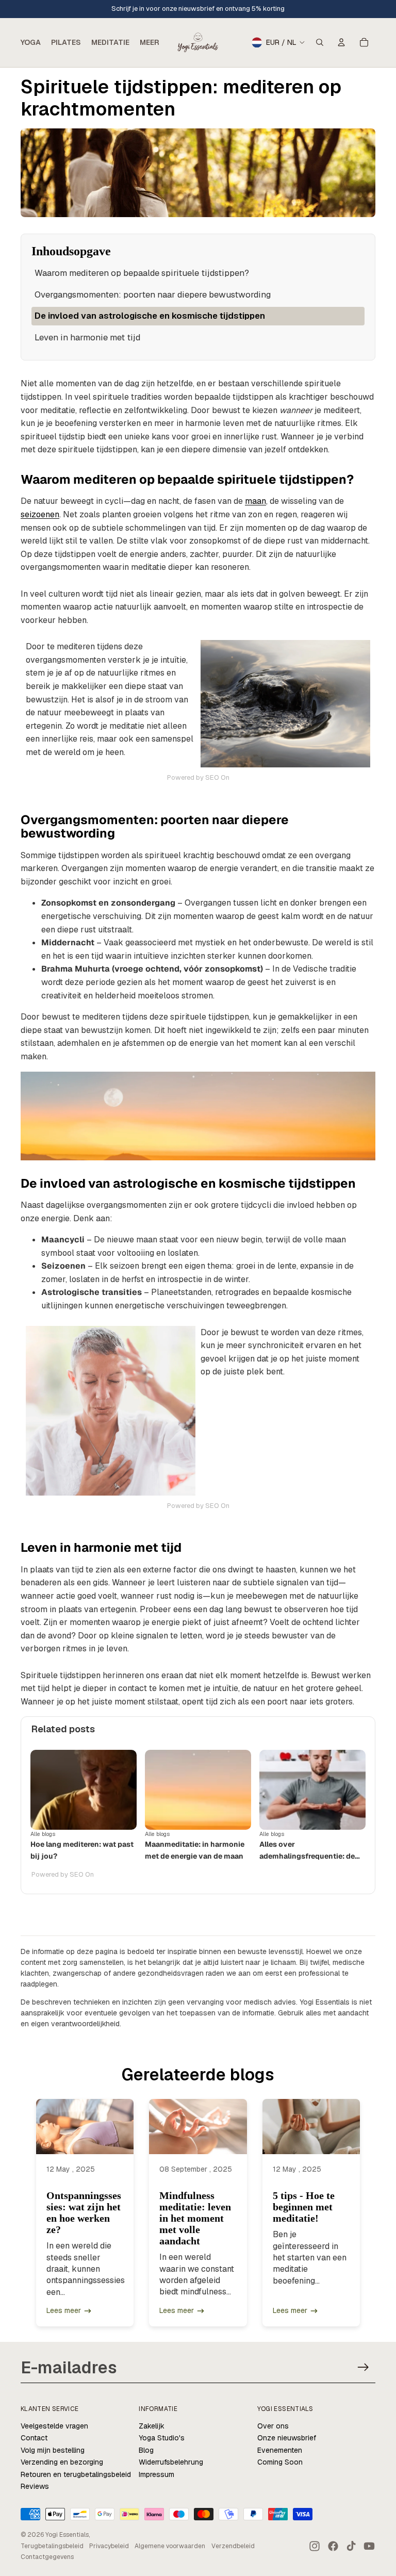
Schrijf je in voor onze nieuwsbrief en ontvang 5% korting (198, 9)
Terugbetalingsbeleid (52, 2546)
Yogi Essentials (67, 2535)
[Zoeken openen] (320, 42)
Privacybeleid (109, 2546)
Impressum (156, 2474)
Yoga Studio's (162, 2438)
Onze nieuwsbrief (287, 2438)
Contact (34, 2438)
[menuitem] (150, 42)
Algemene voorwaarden (170, 2546)
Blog (146, 2450)
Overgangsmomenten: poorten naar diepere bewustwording (153, 294)
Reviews (35, 2486)
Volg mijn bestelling (53, 2450)
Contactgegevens (47, 2557)
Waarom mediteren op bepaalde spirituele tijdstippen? (142, 273)
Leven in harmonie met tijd (87, 337)
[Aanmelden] (363, 2367)
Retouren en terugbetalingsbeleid (76, 2474)
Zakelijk (152, 2426)
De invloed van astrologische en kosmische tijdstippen (150, 316)
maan (255, 501)
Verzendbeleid (233, 2546)
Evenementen (280, 2450)
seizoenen (40, 514)
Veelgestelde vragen (54, 2426)
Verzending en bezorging (62, 2462)
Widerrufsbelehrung (171, 2462)
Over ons (273, 2426)
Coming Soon (280, 2462)
